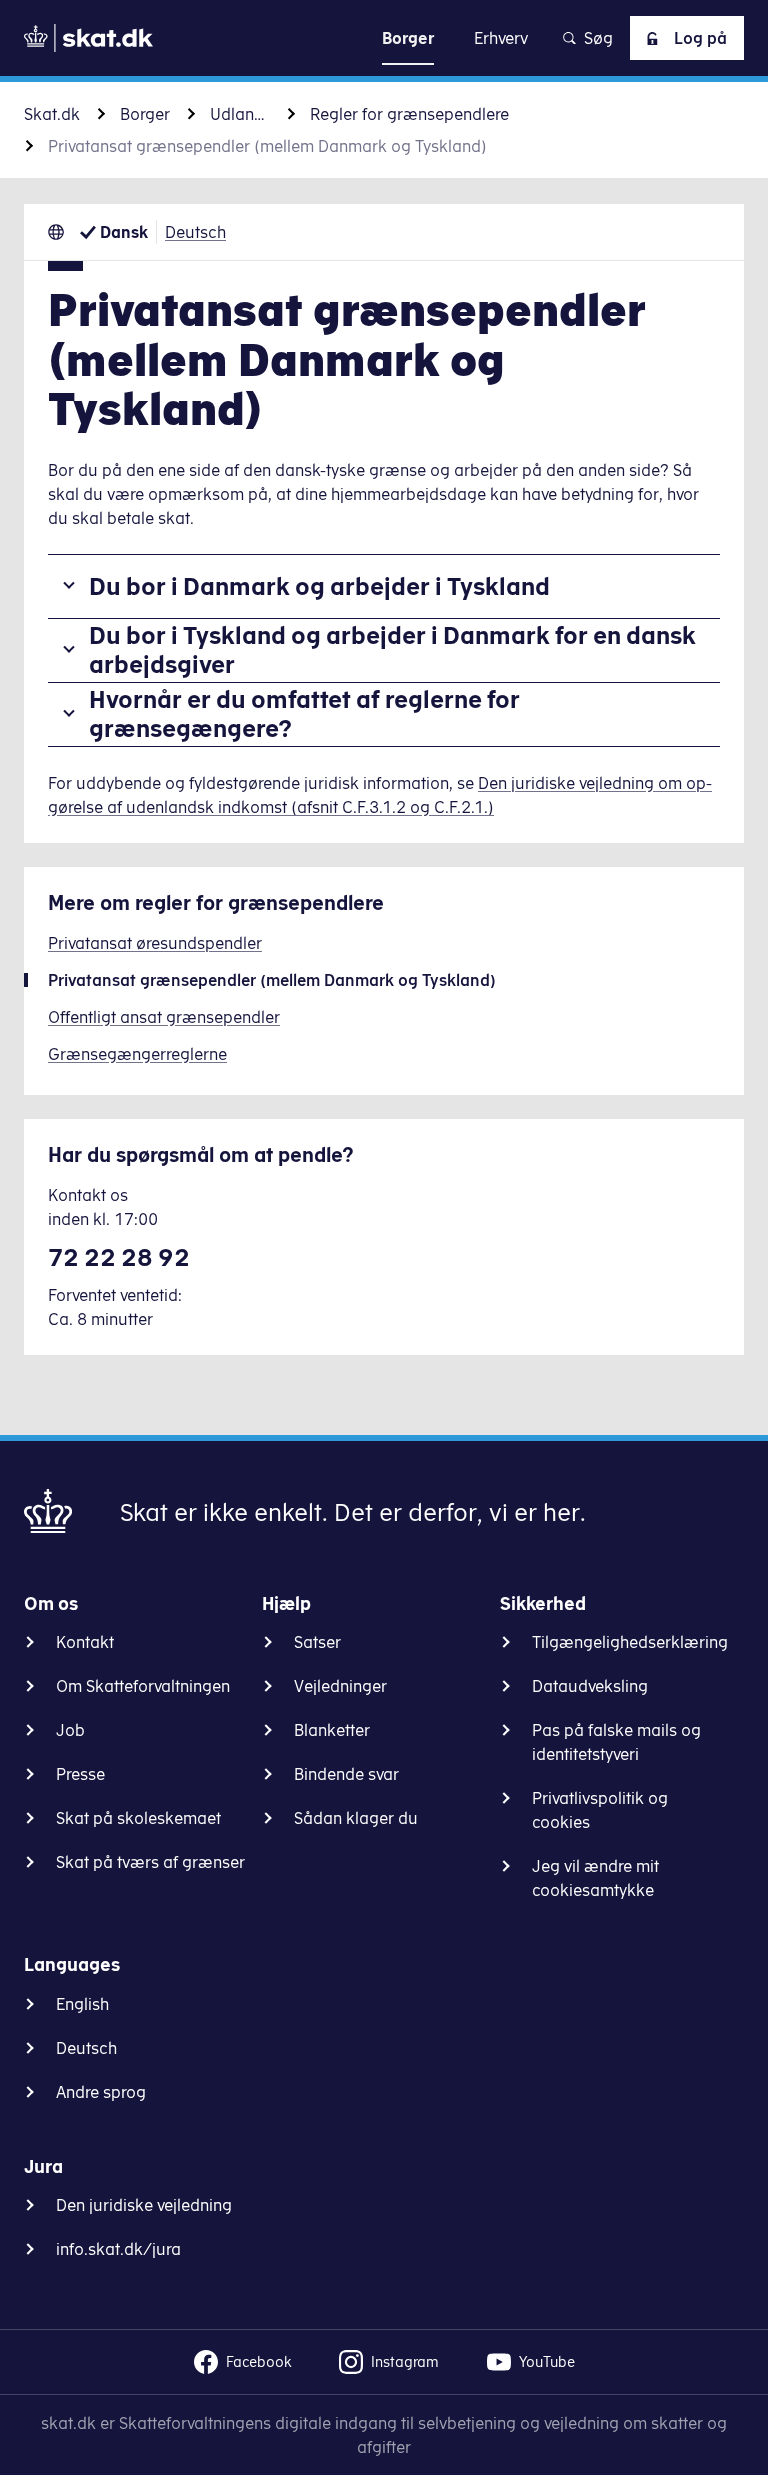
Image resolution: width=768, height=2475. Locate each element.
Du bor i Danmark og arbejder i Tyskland (319, 586)
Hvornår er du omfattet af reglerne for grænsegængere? (304, 713)
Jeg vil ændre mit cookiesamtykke (595, 1878)
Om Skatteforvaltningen (143, 1686)
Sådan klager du (356, 1818)
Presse (80, 1774)
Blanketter (332, 1730)
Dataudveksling (590, 1686)
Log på (700, 38)
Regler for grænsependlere (409, 114)
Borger (145, 114)
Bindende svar (346, 1774)
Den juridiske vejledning (144, 2205)
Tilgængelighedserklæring (630, 1642)
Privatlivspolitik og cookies (600, 1810)
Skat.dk (52, 114)
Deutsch (195, 232)
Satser (317, 1642)
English (82, 2004)
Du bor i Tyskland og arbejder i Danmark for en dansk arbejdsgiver (392, 649)
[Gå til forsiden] (88, 38)
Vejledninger (340, 1686)
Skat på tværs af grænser (150, 1862)
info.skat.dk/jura (118, 2249)
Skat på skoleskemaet (138, 1818)
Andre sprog (101, 2092)
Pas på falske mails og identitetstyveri (616, 1742)
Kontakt (85, 1642)
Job (70, 1730)
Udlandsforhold (240, 114)
